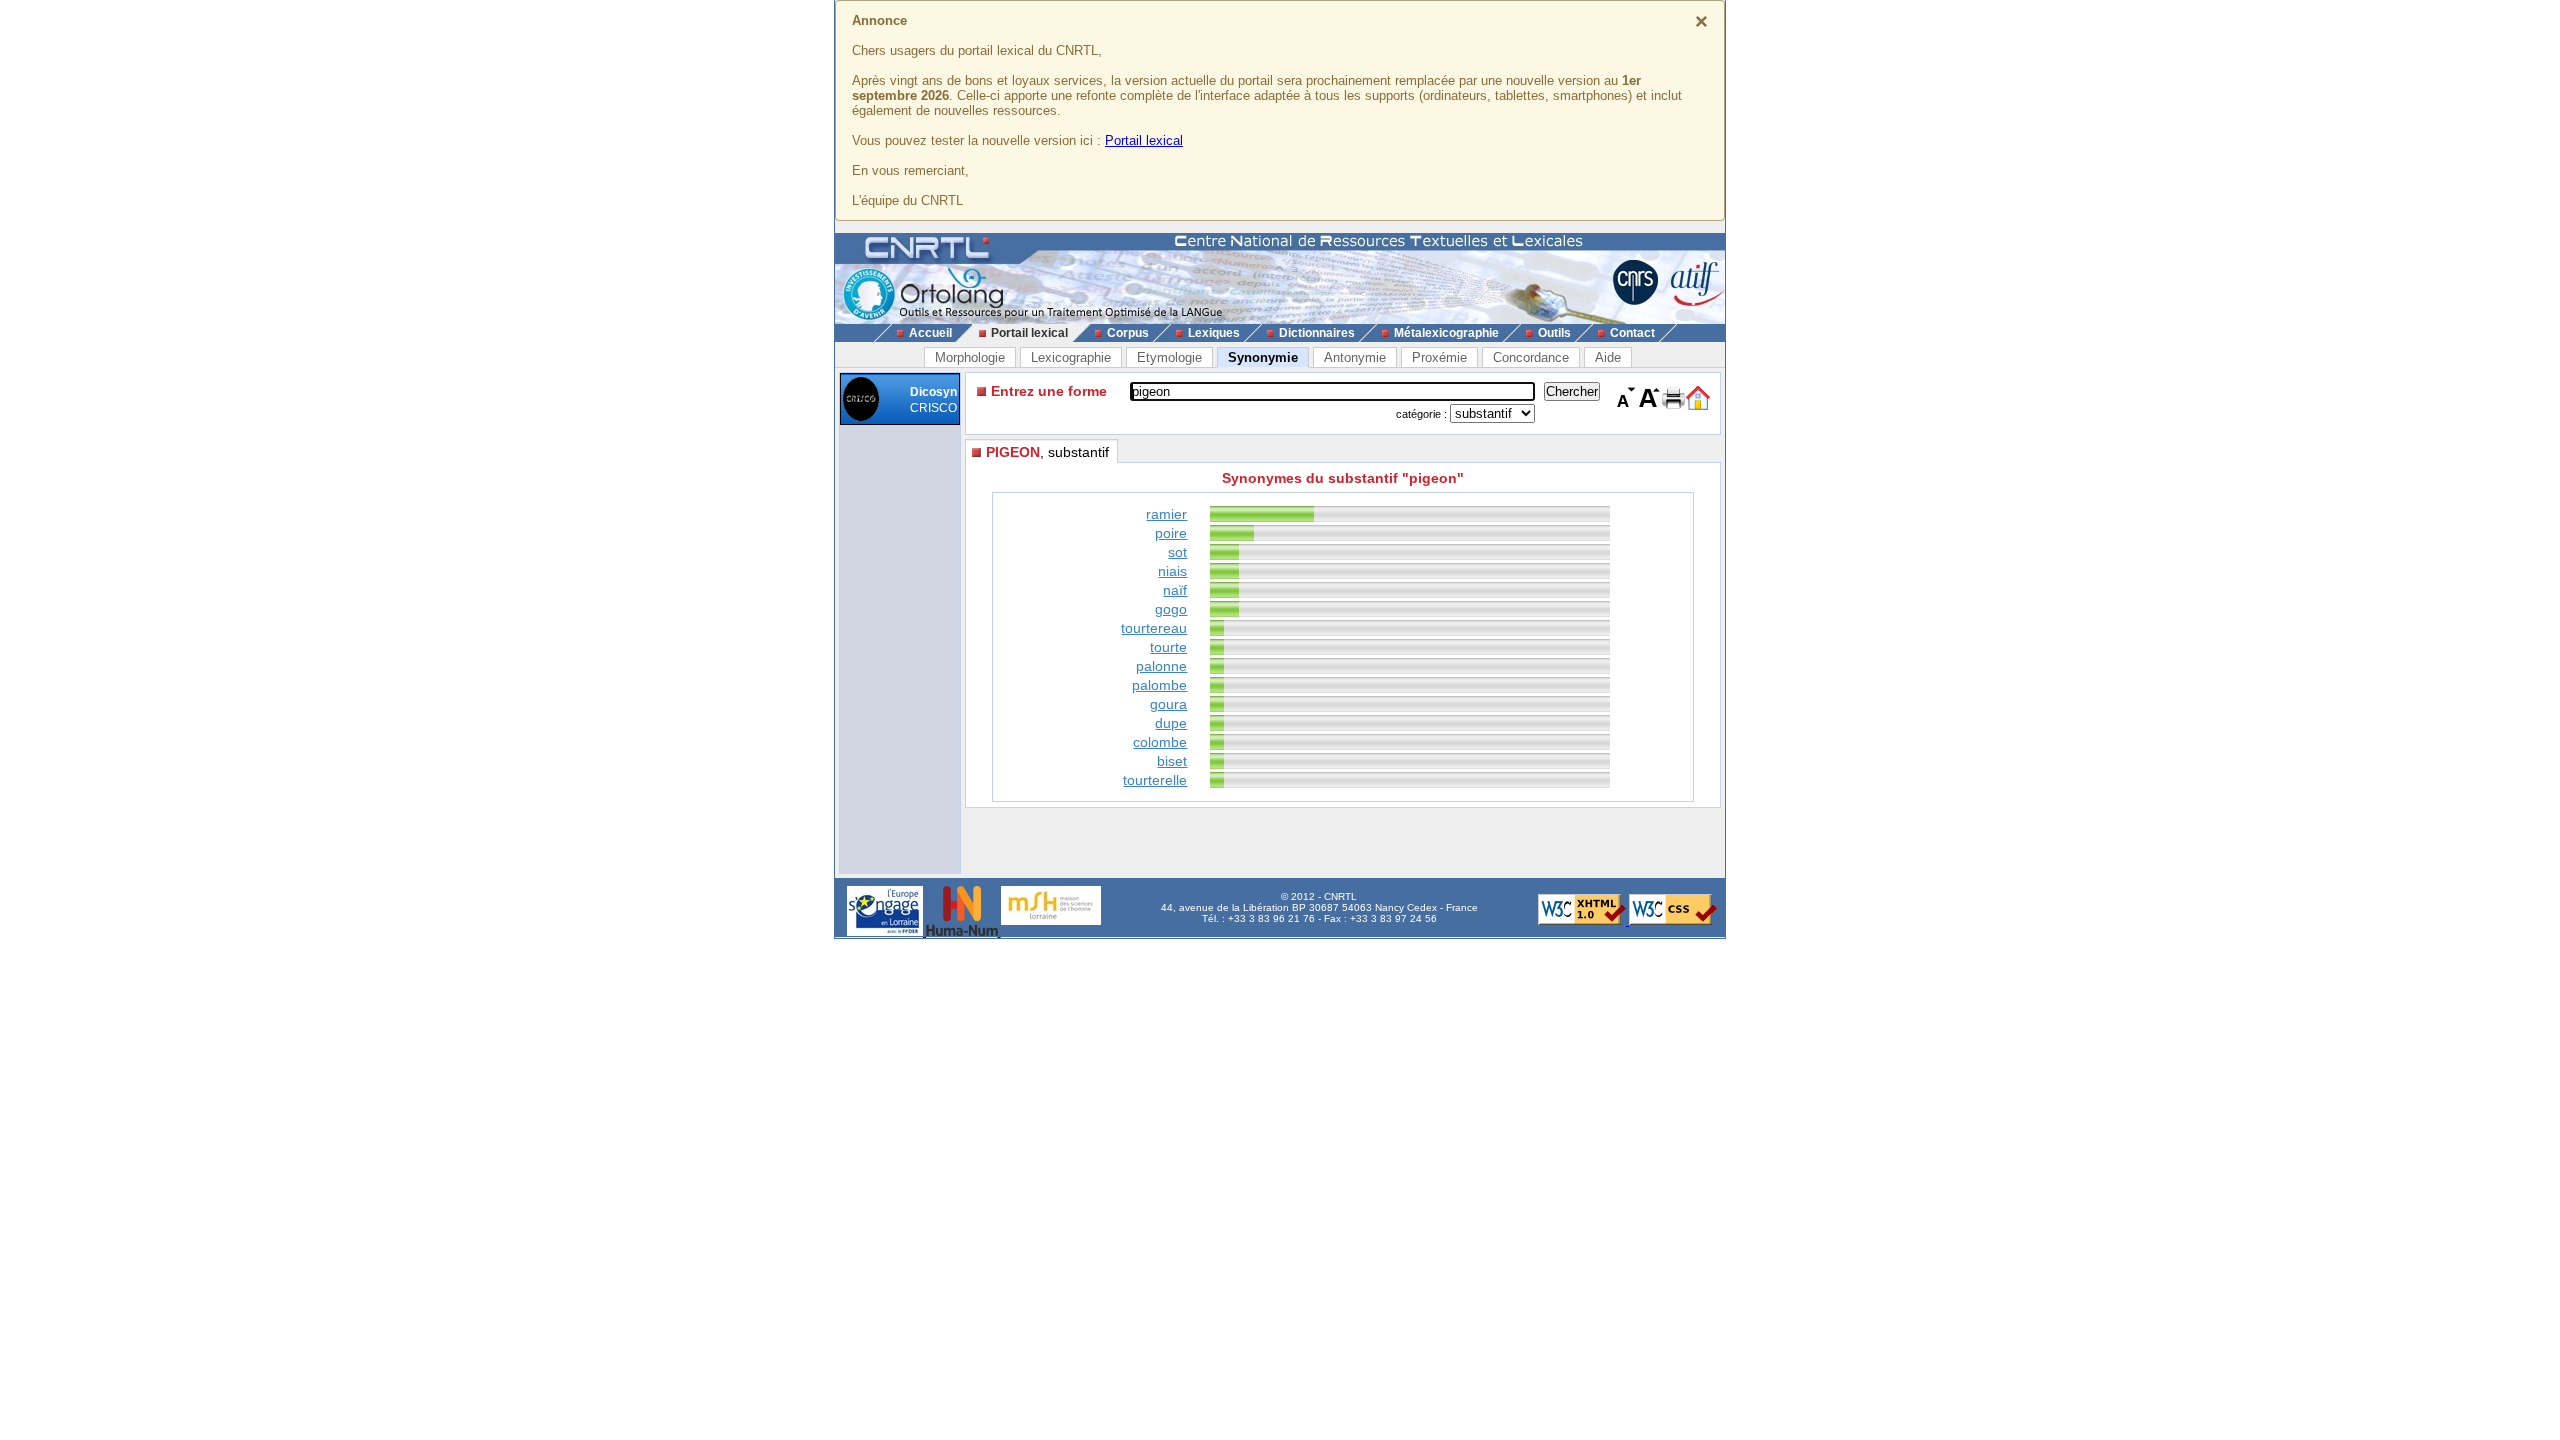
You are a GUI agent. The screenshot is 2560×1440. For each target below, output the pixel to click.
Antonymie (1355, 357)
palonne (1161, 666)
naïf (1175, 590)
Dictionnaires (1317, 333)
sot (1177, 552)
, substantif (1047, 452)
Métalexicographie (1446, 333)
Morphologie (970, 357)
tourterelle (1155, 780)
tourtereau (1154, 628)
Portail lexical (1144, 140)
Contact (1632, 333)
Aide (1608, 357)
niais (1172, 571)
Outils (1554, 333)
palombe (1159, 685)
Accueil (930, 333)
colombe (1160, 742)
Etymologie (1169, 357)
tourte (1168, 647)
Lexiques (1214, 333)
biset (1172, 761)
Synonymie (1263, 357)
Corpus (1128, 333)
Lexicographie (1071, 357)
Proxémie (1439, 357)
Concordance (1531, 357)
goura (1168, 704)
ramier (1166, 514)
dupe (1171, 723)
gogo (1171, 609)
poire (1171, 533)
